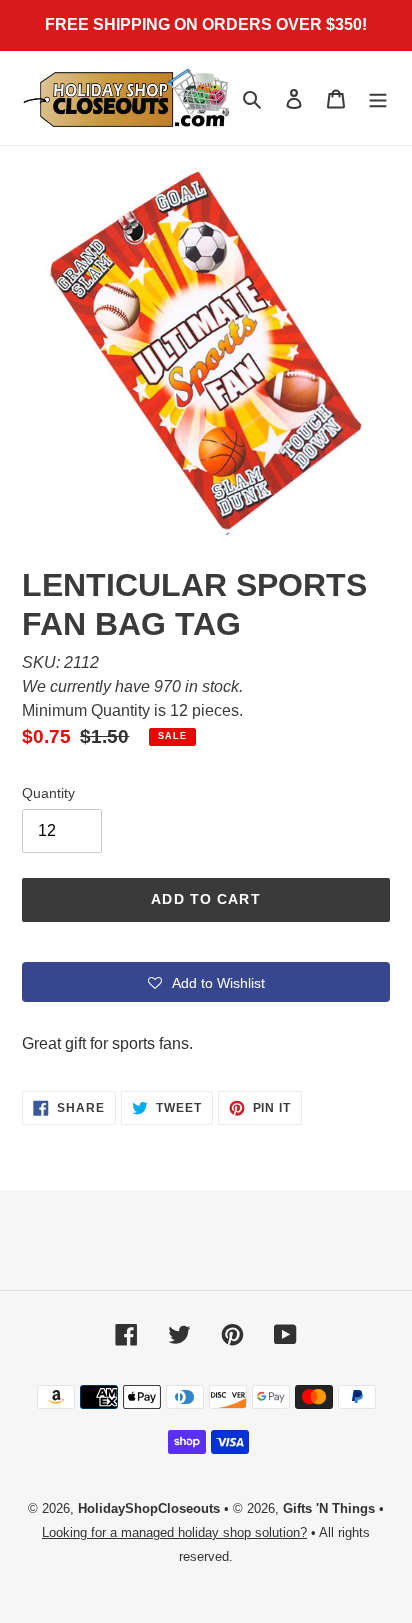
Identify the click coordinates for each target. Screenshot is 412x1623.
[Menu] (378, 98)
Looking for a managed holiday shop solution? (174, 1532)
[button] (206, 982)
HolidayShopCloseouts (149, 1508)
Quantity (48, 793)
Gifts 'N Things (329, 1508)
